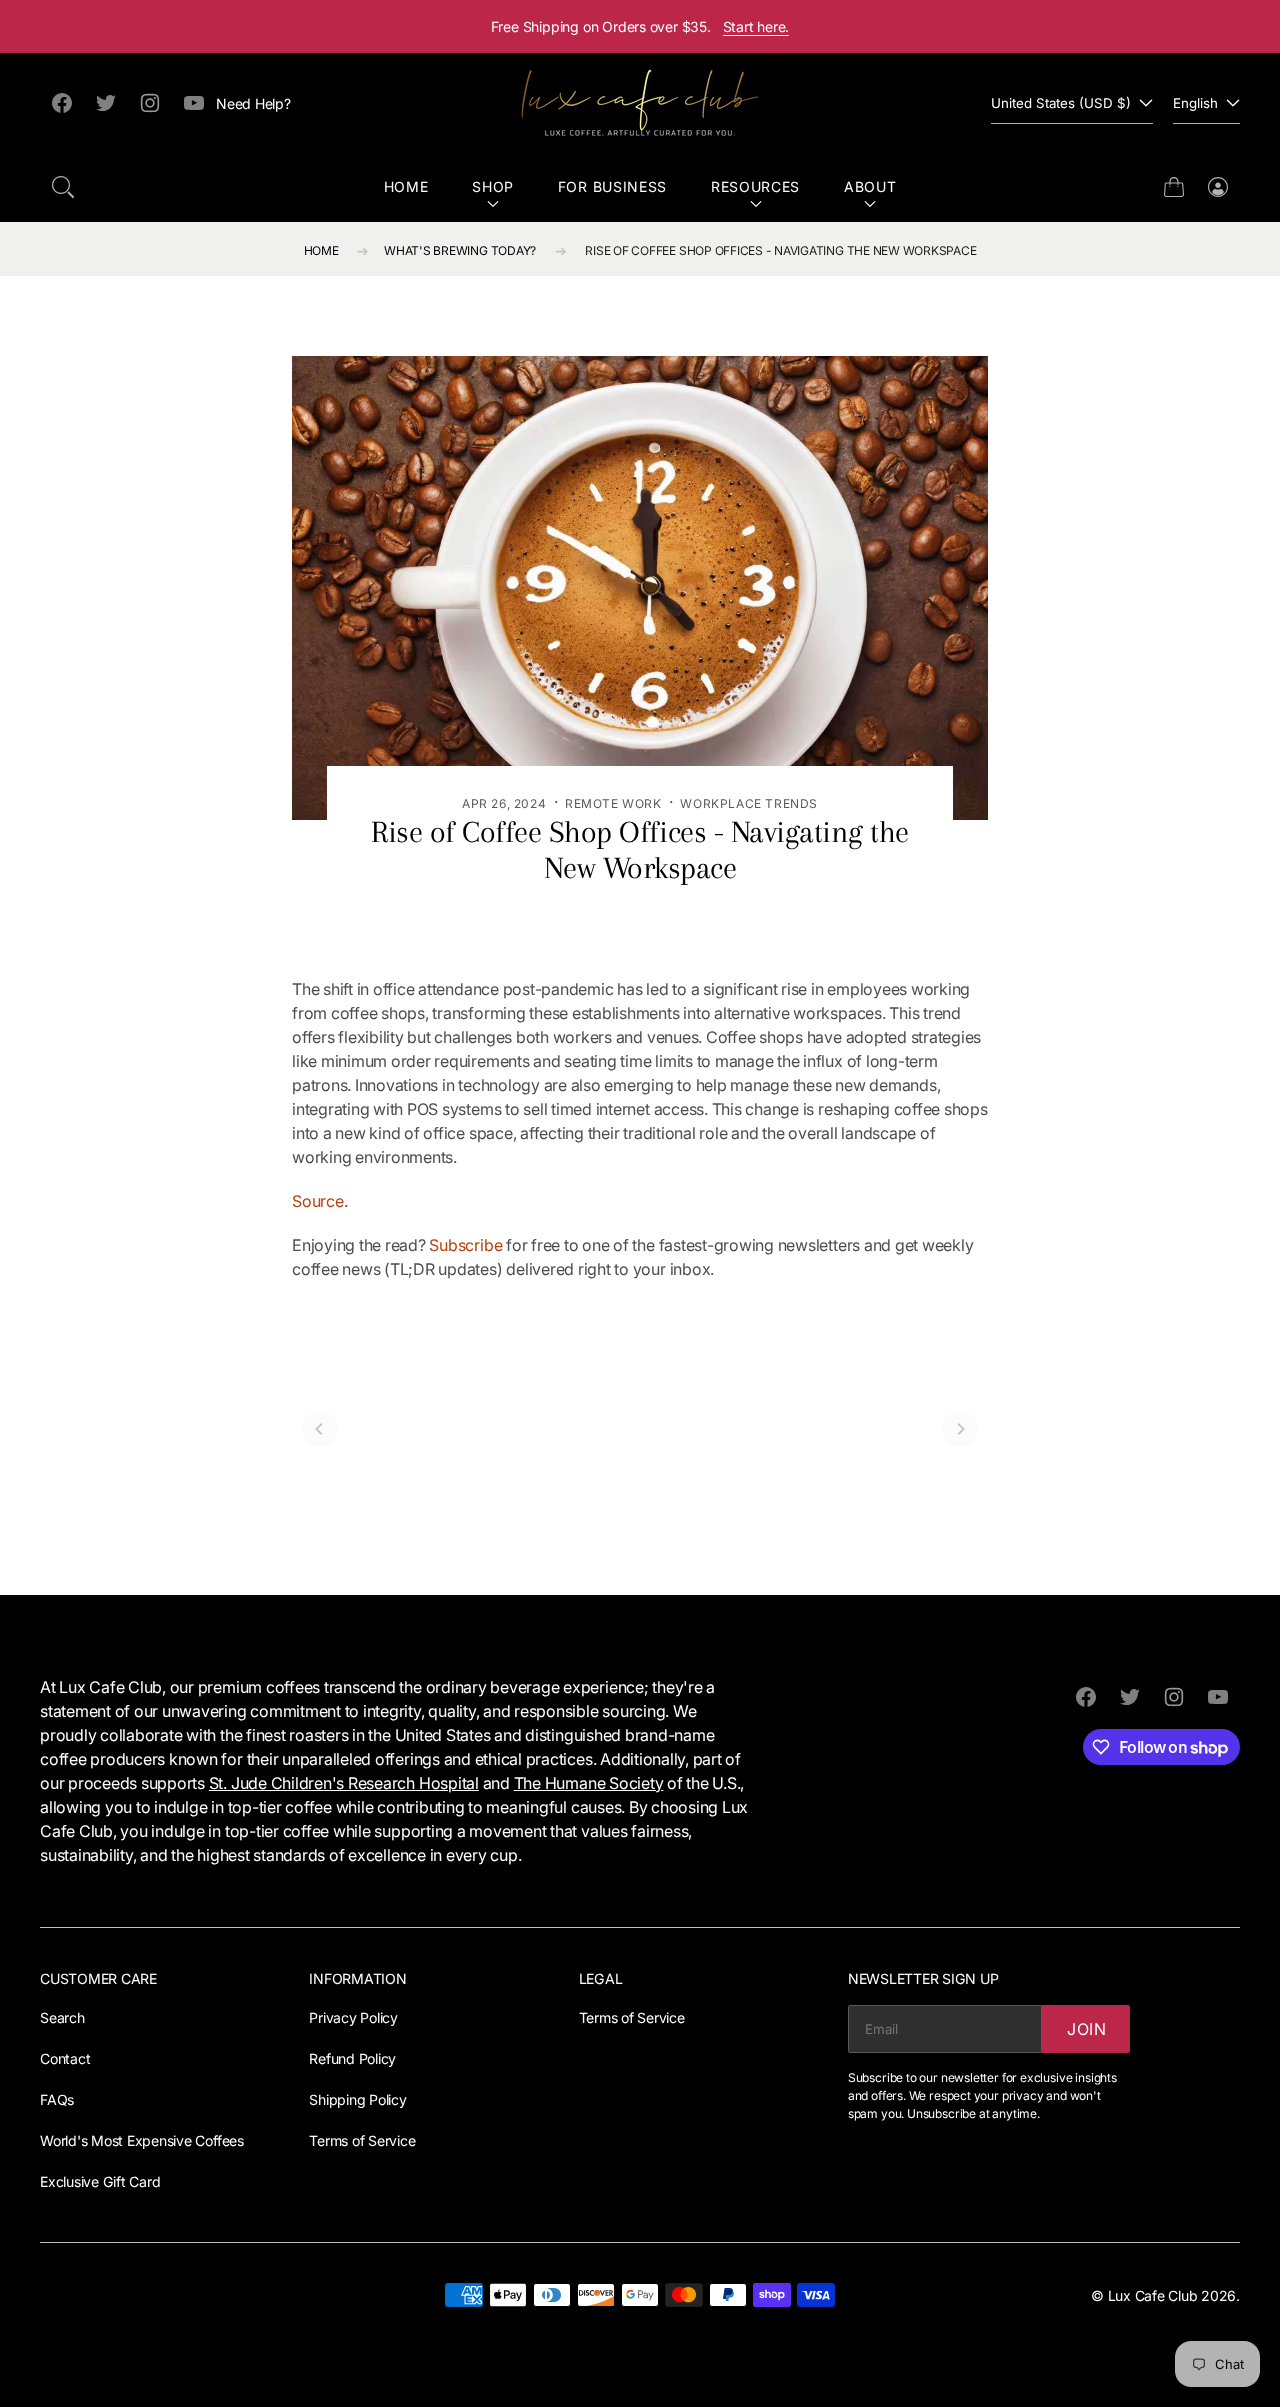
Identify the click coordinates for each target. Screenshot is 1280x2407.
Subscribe (465, 1245)
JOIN (1087, 2029)
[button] (63, 187)
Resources (755, 186)
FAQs (57, 2099)
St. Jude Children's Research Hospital (344, 1783)
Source (318, 1201)
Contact (65, 2058)
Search (62, 2017)
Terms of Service (362, 2140)
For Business (612, 186)
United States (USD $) (1061, 103)
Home (406, 186)
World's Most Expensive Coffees (142, 2140)
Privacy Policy (353, 2017)
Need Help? (253, 103)
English (1195, 103)
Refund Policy (352, 2058)
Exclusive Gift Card (100, 2181)
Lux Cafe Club (1153, 2295)
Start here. (756, 26)
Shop (493, 186)
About (870, 186)
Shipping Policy (357, 2099)
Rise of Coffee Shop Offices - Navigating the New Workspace (780, 250)
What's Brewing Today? (460, 250)
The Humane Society (589, 1783)
